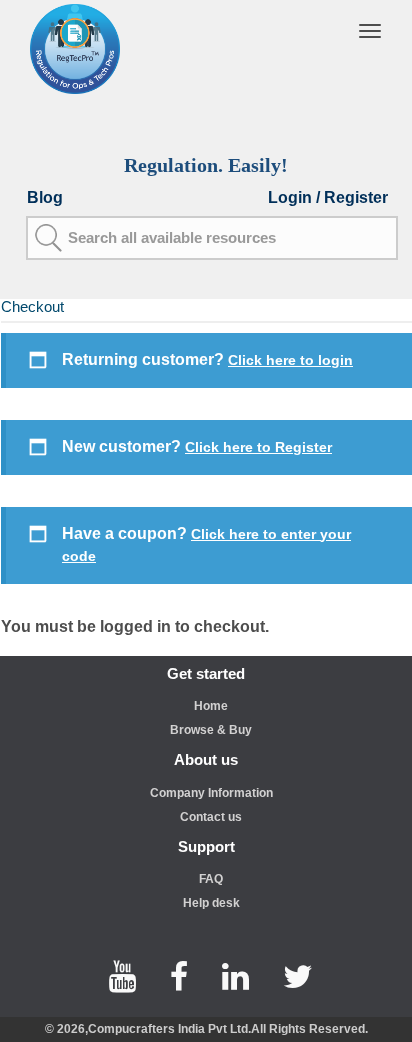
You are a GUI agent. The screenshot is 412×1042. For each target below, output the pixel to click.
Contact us (211, 817)
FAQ (211, 879)
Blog (45, 197)
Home (211, 706)
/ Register (352, 197)
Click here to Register (258, 447)
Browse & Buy (211, 730)
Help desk (211, 903)
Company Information (211, 793)
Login (292, 197)
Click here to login (290, 360)
